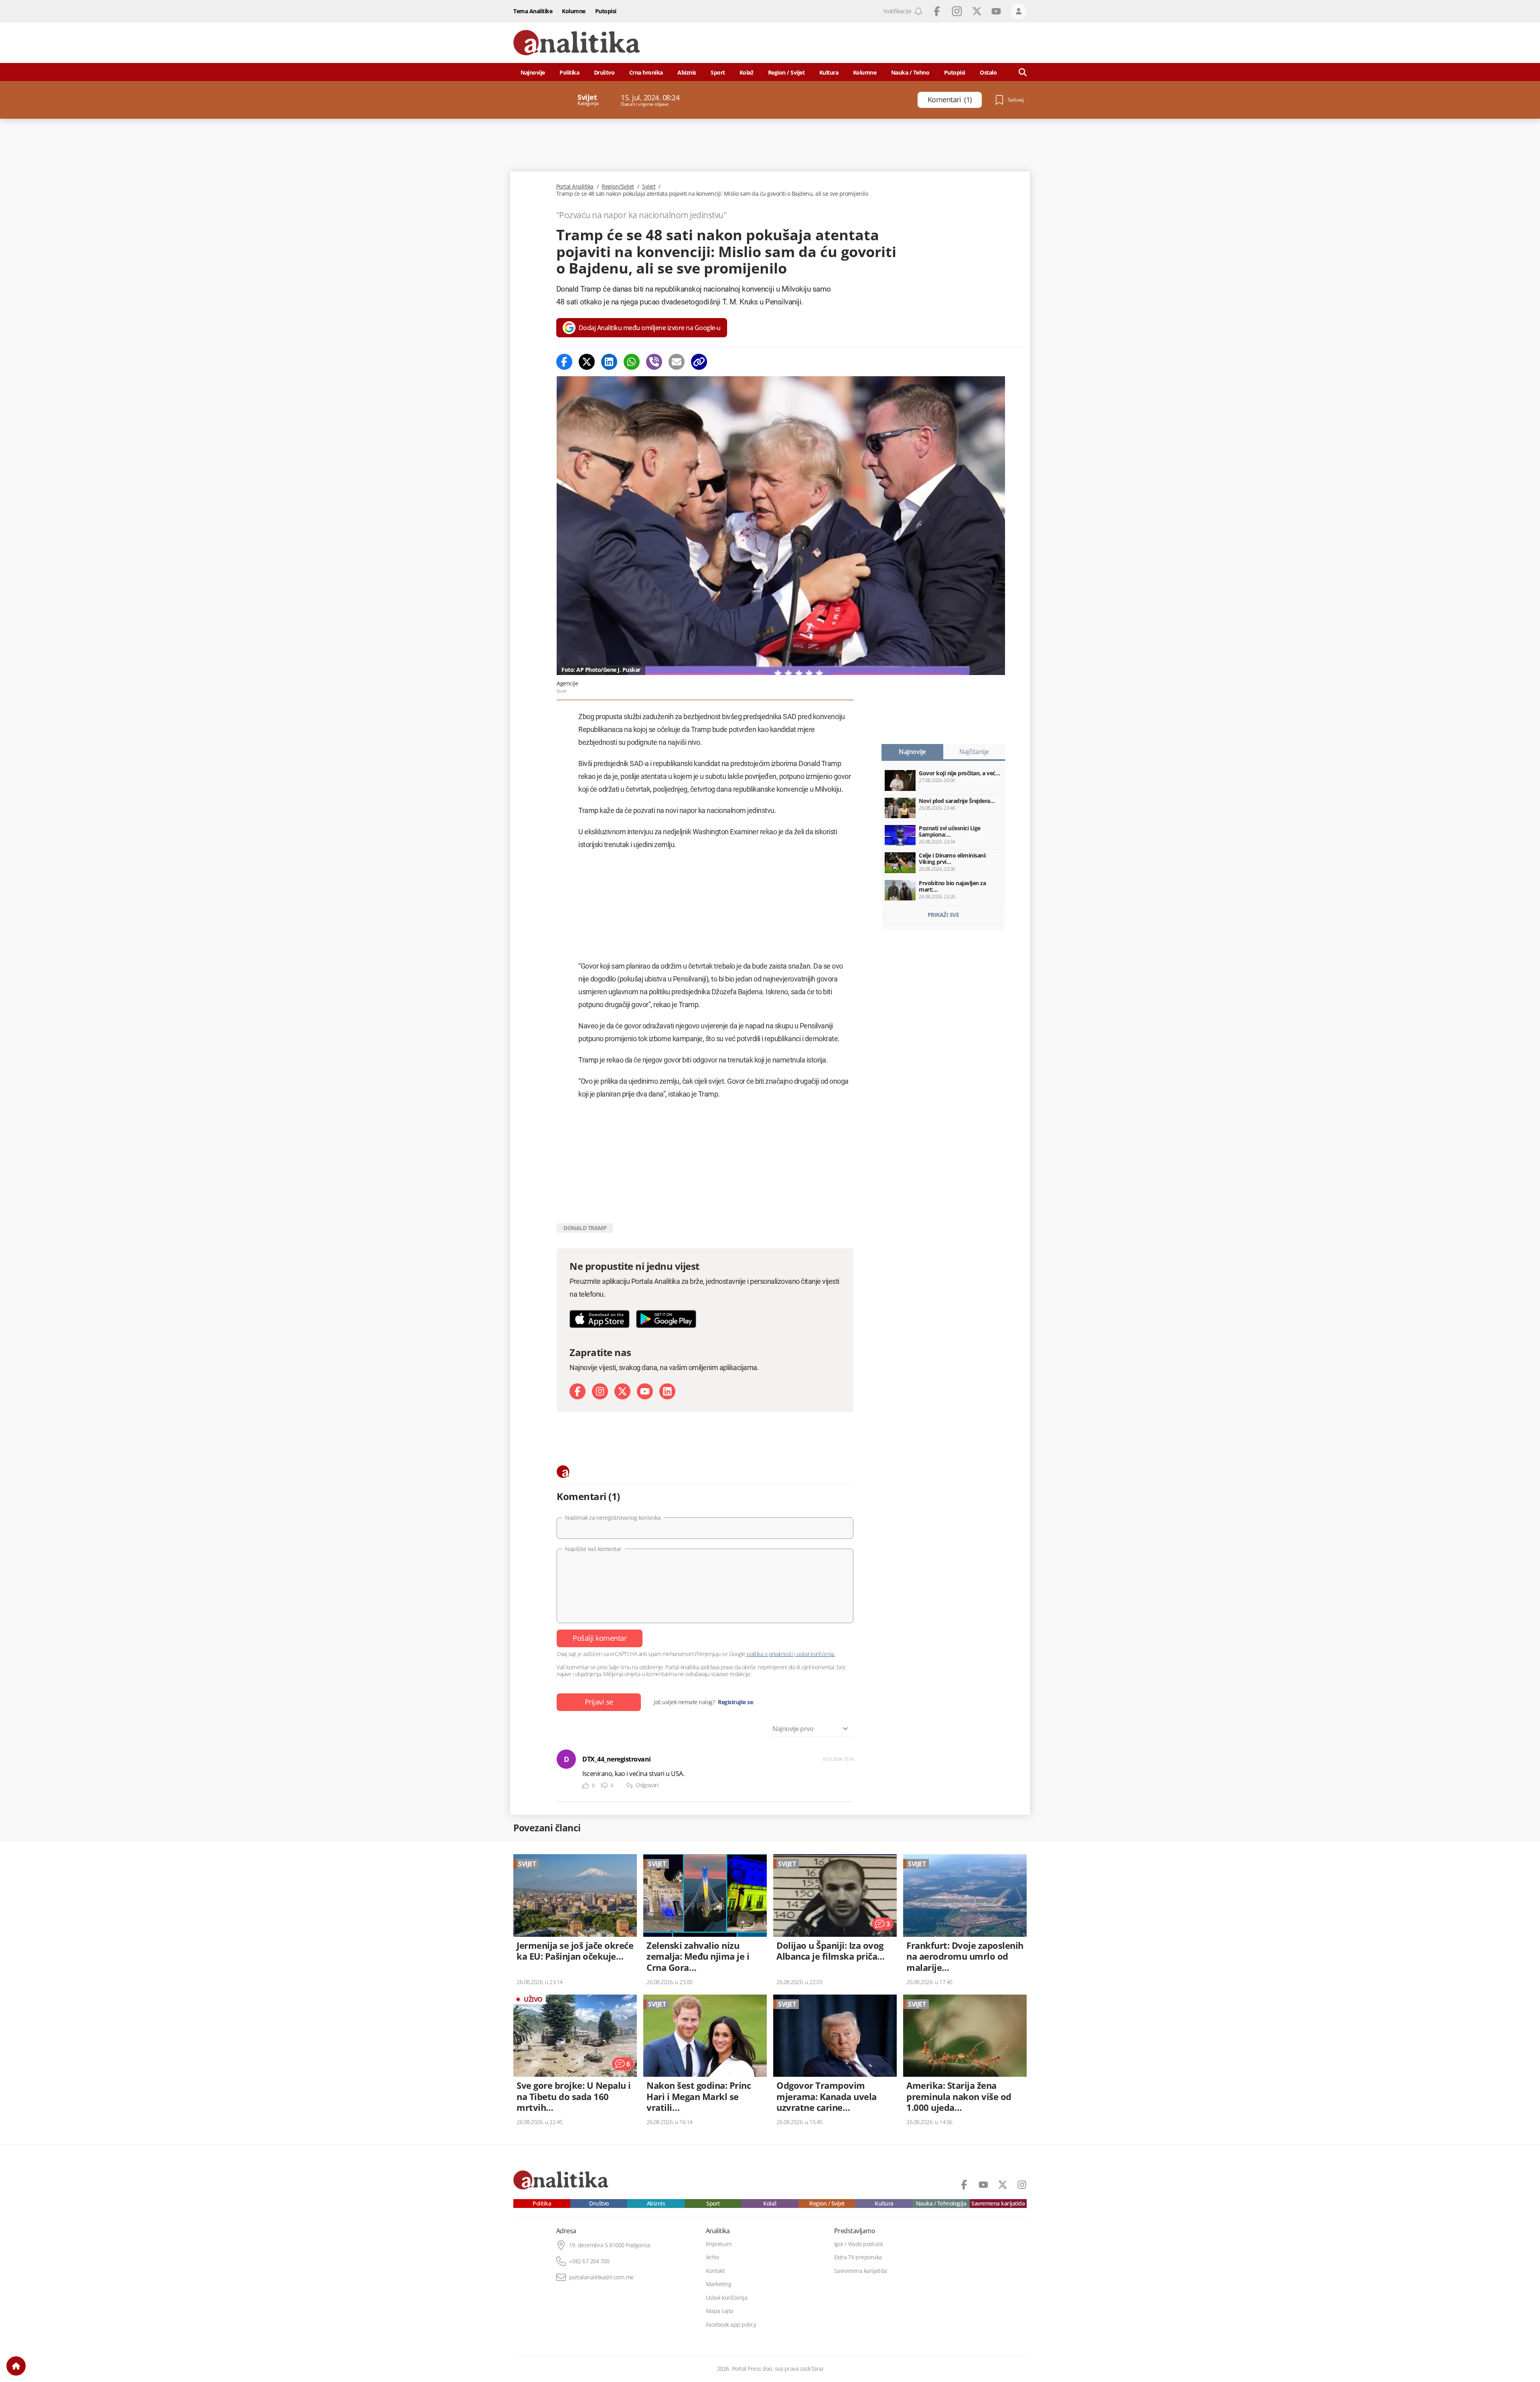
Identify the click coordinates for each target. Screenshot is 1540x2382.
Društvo (604, 72)
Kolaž (747, 72)
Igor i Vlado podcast (859, 2244)
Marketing (719, 2284)
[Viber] (654, 362)
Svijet (649, 187)
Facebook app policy (731, 2325)
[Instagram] (600, 1391)
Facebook (937, 11)
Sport (718, 72)
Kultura (829, 72)
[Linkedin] (609, 362)
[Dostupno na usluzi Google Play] (666, 1319)
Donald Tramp (585, 1228)
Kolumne (574, 11)
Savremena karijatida (998, 2204)
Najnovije (533, 72)
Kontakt (715, 2271)
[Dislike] (604, 1786)
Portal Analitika (575, 187)
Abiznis (687, 72)
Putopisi (606, 11)
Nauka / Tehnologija (941, 2204)
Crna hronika (646, 72)
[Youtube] (645, 1391)
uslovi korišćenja (815, 1654)
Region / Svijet (786, 72)
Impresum (719, 2244)
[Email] (677, 362)
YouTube (996, 11)
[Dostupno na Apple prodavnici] (600, 1319)
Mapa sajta (720, 2311)
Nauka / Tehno (910, 72)
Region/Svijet (618, 187)
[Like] (586, 1786)
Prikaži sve (943, 915)
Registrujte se (735, 1702)
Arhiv (712, 2257)
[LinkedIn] (667, 1391)
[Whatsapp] (632, 362)
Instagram (957, 11)
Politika (569, 72)
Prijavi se (599, 1702)
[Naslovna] (16, 2366)
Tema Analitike (533, 11)
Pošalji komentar (600, 1638)
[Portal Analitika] (577, 43)
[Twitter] (587, 362)
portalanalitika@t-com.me (601, 2277)
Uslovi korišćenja (727, 2298)
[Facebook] (564, 362)
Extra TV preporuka (858, 2257)
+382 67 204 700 (589, 2261)
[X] (622, 1391)
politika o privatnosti (770, 1654)
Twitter (977, 11)
